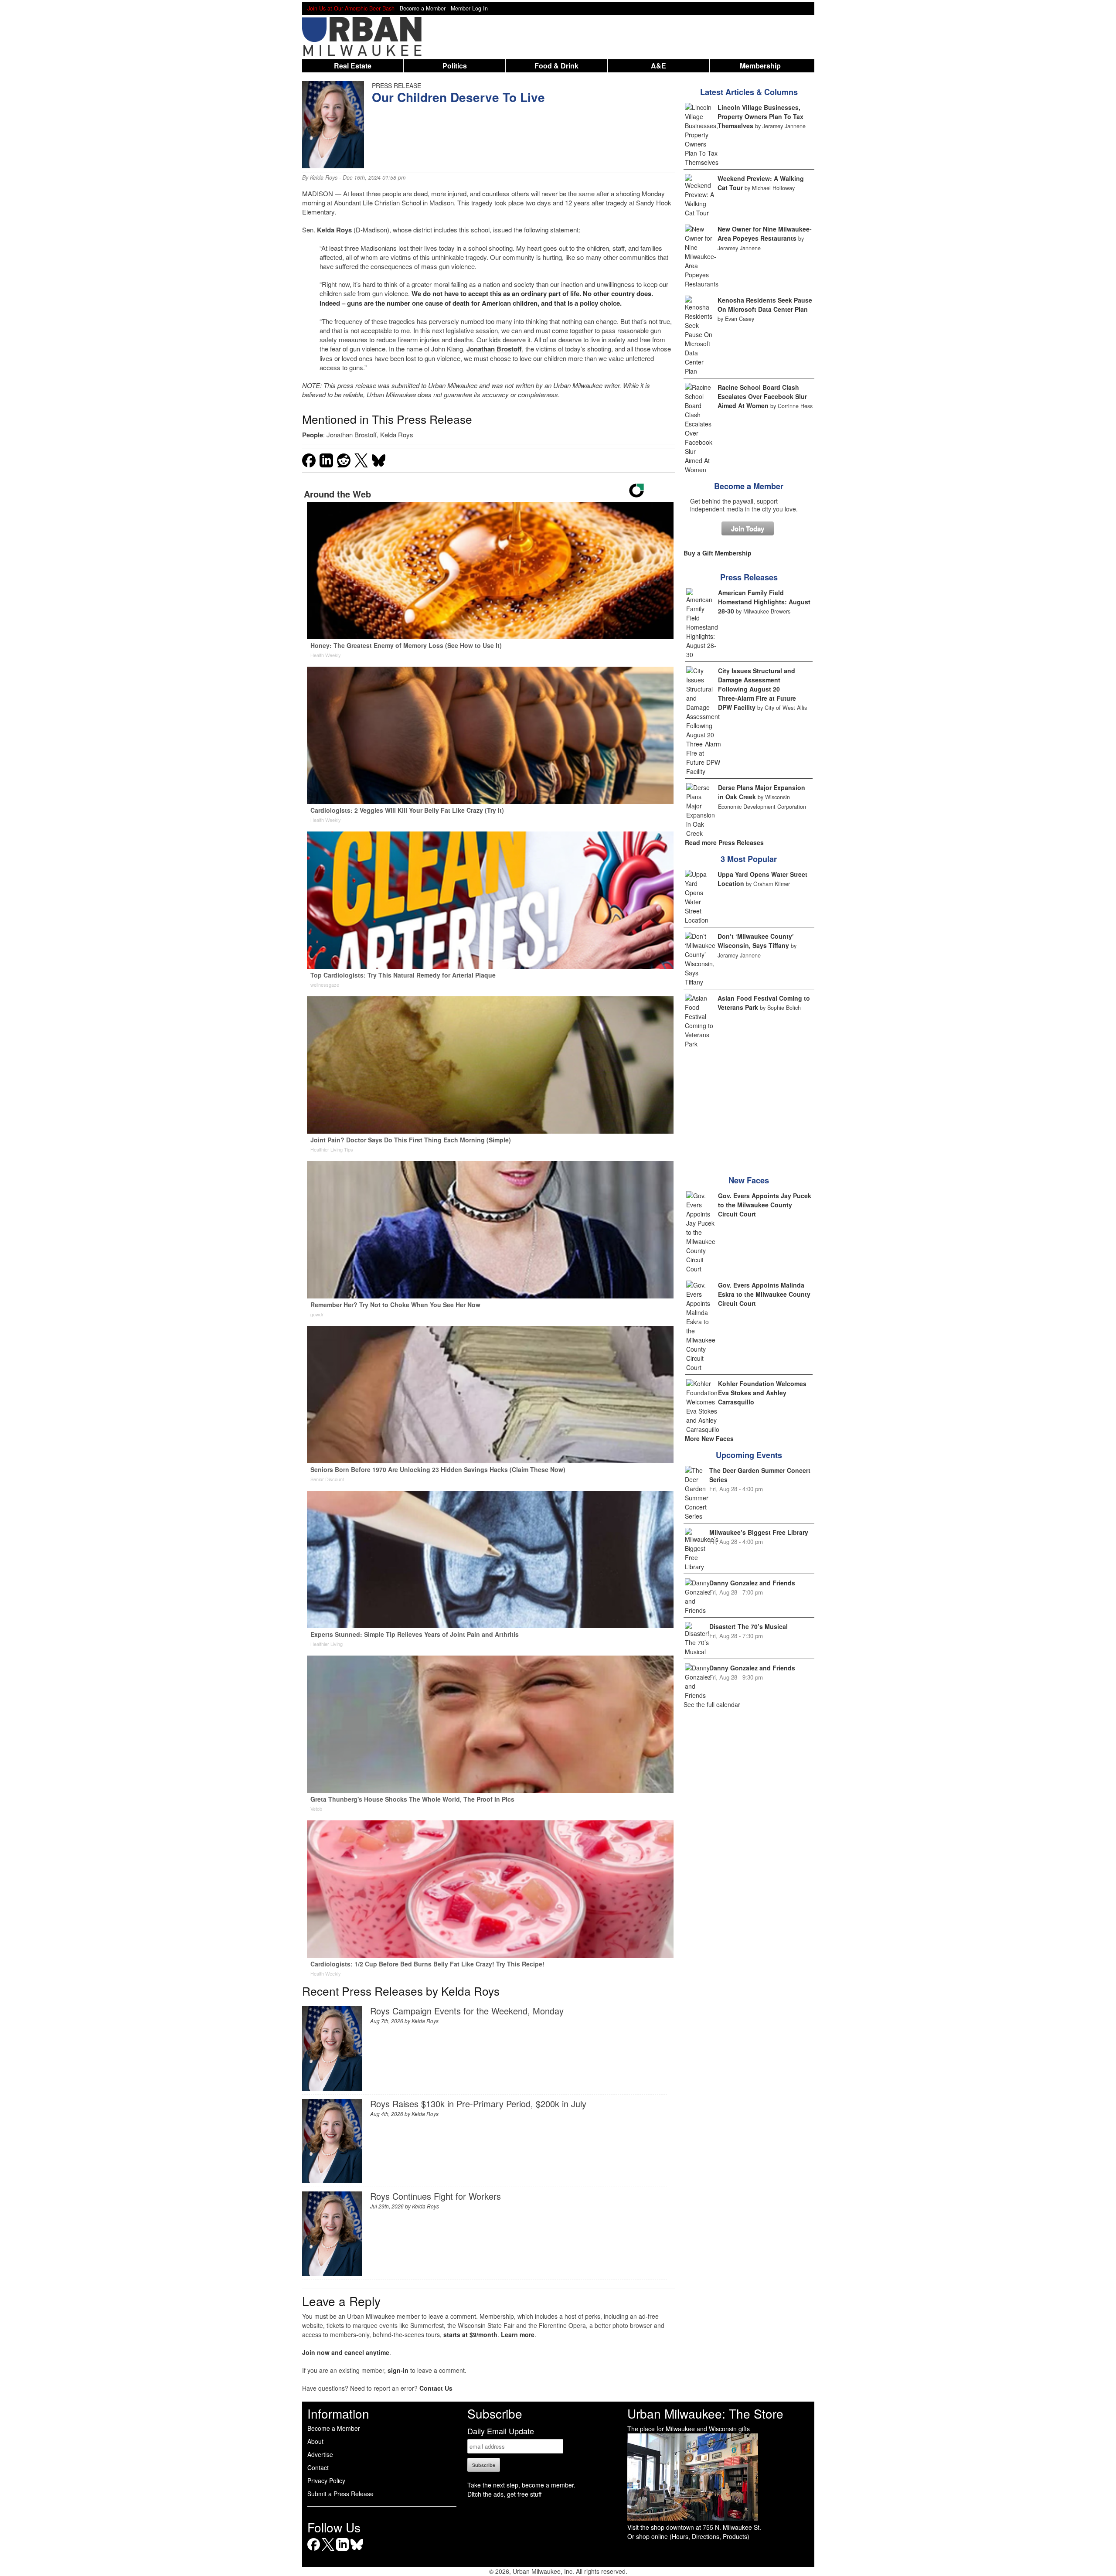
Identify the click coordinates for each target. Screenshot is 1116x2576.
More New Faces (709, 1438)
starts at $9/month (470, 2334)
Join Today (748, 528)
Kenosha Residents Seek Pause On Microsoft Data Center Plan (765, 305)
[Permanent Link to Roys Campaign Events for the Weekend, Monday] (332, 2088)
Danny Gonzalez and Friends (752, 1583)
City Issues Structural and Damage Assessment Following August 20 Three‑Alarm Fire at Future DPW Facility (757, 689)
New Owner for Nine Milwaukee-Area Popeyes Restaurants (765, 233)
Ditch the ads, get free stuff (504, 2494)
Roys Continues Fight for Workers (436, 2196)
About (315, 2441)
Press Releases (749, 577)
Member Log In (469, 8)
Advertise (320, 2454)
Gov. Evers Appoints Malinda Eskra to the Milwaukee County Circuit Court (764, 1294)
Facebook (314, 2550)
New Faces (749, 1180)
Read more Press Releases (724, 842)
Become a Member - (425, 8)
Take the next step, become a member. (521, 2485)
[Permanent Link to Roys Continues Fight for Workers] (332, 2273)
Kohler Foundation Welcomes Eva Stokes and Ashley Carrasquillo (762, 1393)
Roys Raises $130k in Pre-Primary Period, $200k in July (478, 2104)
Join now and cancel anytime (346, 2352)
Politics (455, 66)
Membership (760, 66)
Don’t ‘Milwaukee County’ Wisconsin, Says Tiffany (756, 941)
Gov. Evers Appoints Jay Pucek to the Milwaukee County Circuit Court (765, 1205)
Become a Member (749, 486)
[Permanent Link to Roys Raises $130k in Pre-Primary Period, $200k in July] (332, 2180)
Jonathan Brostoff (494, 349)
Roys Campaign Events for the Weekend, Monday (467, 2011)
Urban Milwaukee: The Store (705, 2413)
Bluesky (357, 2550)
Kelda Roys (324, 177)
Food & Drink (556, 66)
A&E (658, 66)
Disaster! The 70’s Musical (749, 1626)
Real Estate (353, 66)
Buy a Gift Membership (718, 553)
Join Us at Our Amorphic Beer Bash (351, 8)
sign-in (398, 2370)
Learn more (518, 2334)
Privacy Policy (326, 2481)
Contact (318, 2467)
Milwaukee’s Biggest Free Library (759, 1532)
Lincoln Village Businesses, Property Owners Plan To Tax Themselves (760, 116)
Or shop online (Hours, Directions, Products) (688, 2536)
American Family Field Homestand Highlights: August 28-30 (764, 602)
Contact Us (436, 2388)
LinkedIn (342, 2550)
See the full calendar (712, 1704)
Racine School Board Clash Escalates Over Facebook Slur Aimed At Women (762, 396)
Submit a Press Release (340, 2494)
